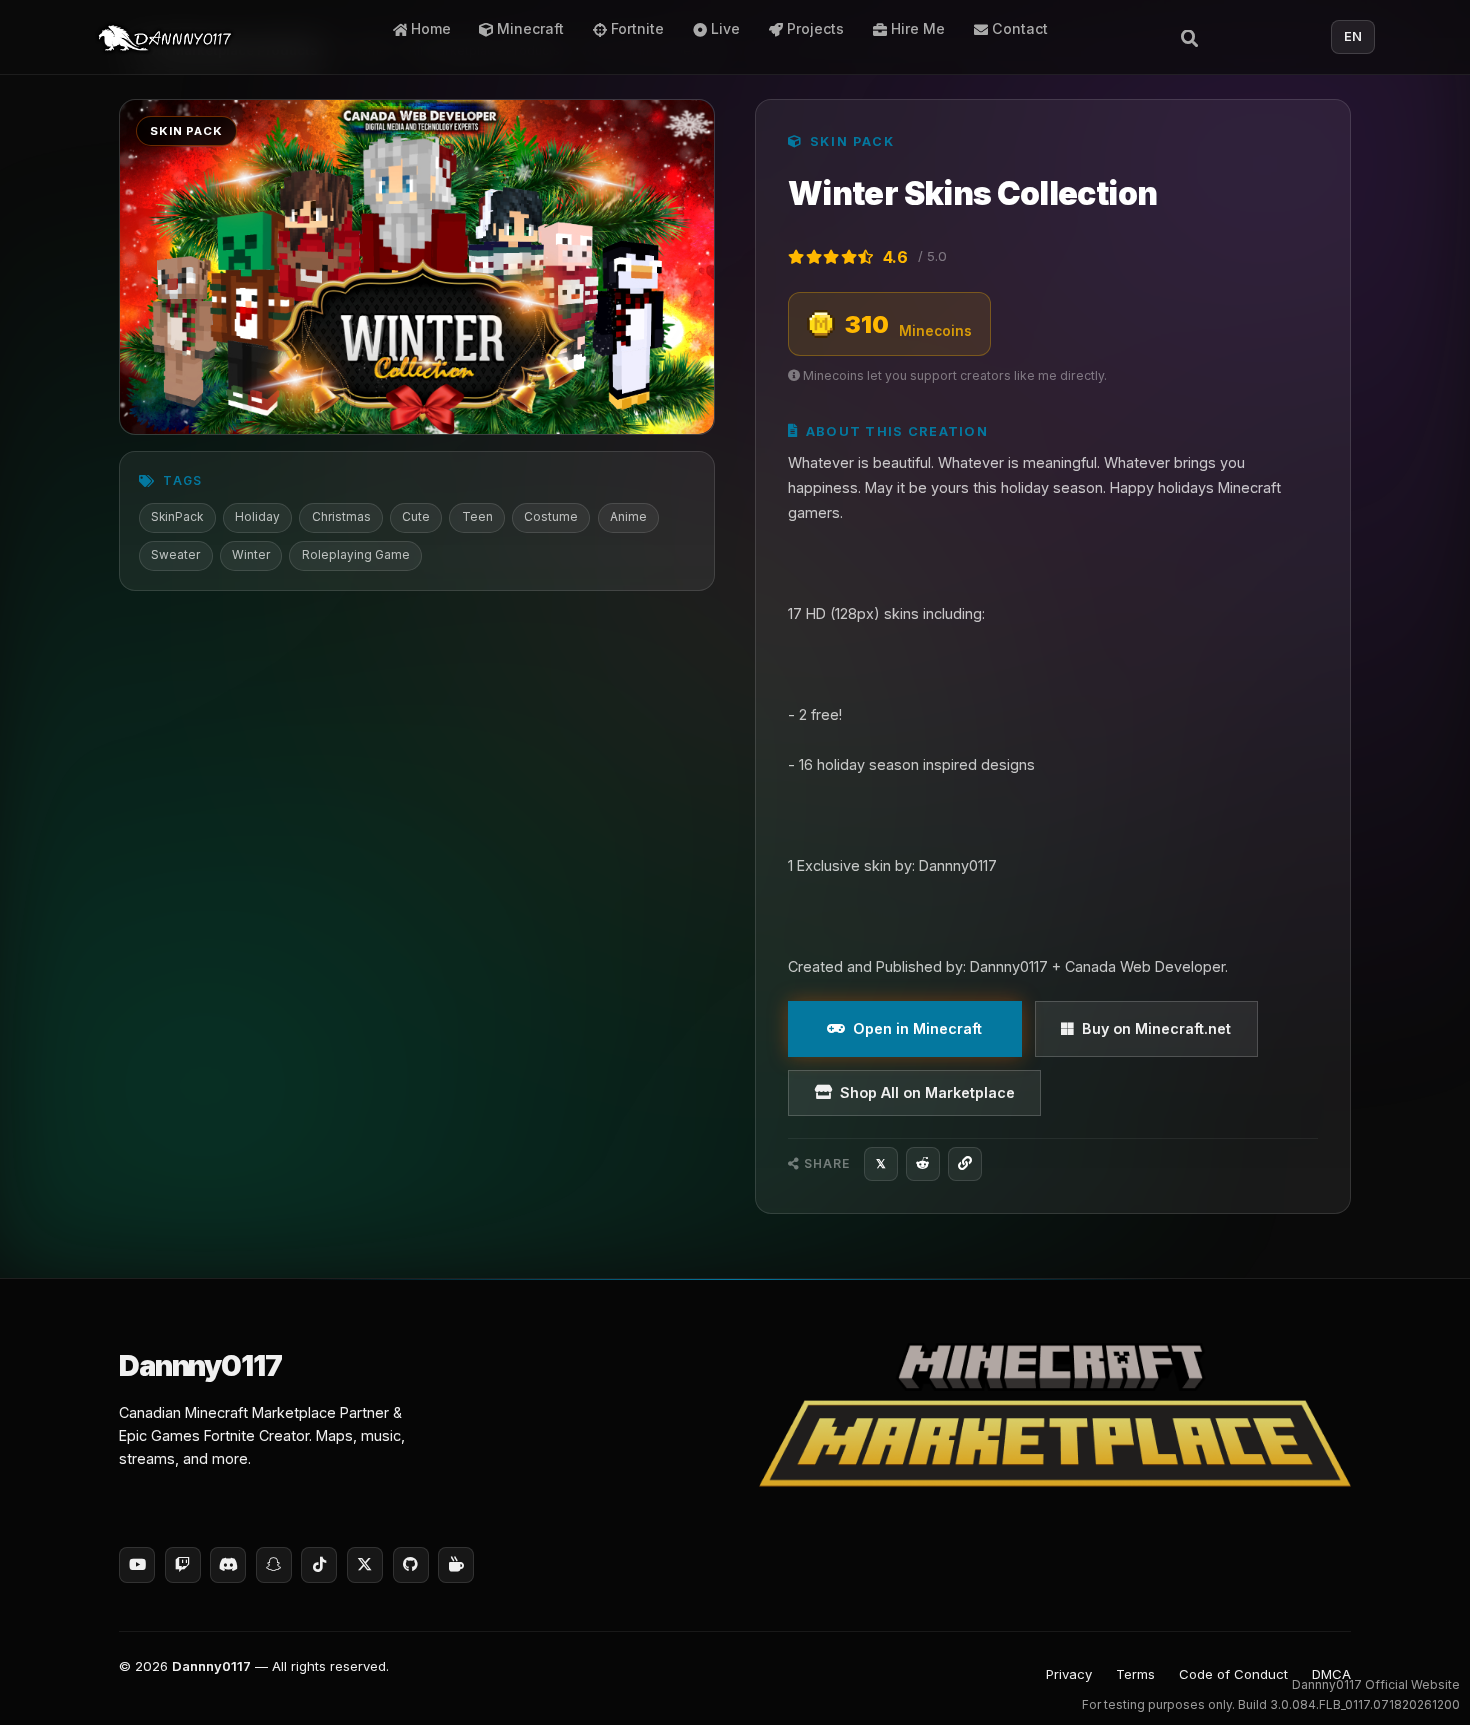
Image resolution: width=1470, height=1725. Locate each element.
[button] (1416, 1681)
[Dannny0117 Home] (165, 37)
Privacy (1069, 1674)
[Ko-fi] (456, 1565)
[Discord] (228, 1565)
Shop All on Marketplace (927, 1092)
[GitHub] (411, 1565)
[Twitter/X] (365, 1565)
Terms (1135, 1674)
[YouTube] (137, 1565)
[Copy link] (965, 1164)
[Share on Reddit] (923, 1164)
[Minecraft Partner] (1055, 1415)
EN (1353, 36)
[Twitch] (183, 1565)
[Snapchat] (274, 1565)
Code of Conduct (1233, 1674)
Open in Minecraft (917, 1028)
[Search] (1190, 36)
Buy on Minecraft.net (1156, 1028)
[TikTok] (319, 1565)
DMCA (1331, 1674)
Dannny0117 (211, 1666)
